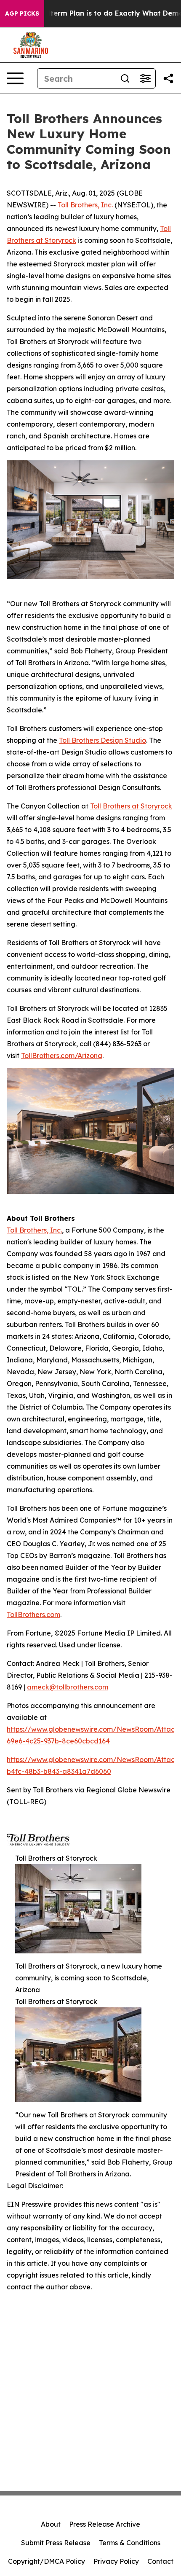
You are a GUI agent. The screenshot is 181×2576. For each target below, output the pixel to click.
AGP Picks (22, 13)
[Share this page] (168, 78)
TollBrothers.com (33, 1614)
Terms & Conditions (130, 2543)
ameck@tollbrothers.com (68, 1687)
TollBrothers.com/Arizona (62, 1056)
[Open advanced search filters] (145, 78)
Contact (160, 2561)
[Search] (125, 78)
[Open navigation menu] (15, 78)
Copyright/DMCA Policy (47, 2561)
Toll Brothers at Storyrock (131, 806)
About (51, 2524)
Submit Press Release (56, 2543)
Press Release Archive (105, 2524)
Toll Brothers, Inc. (85, 205)
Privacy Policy (116, 2561)
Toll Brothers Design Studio (102, 740)
